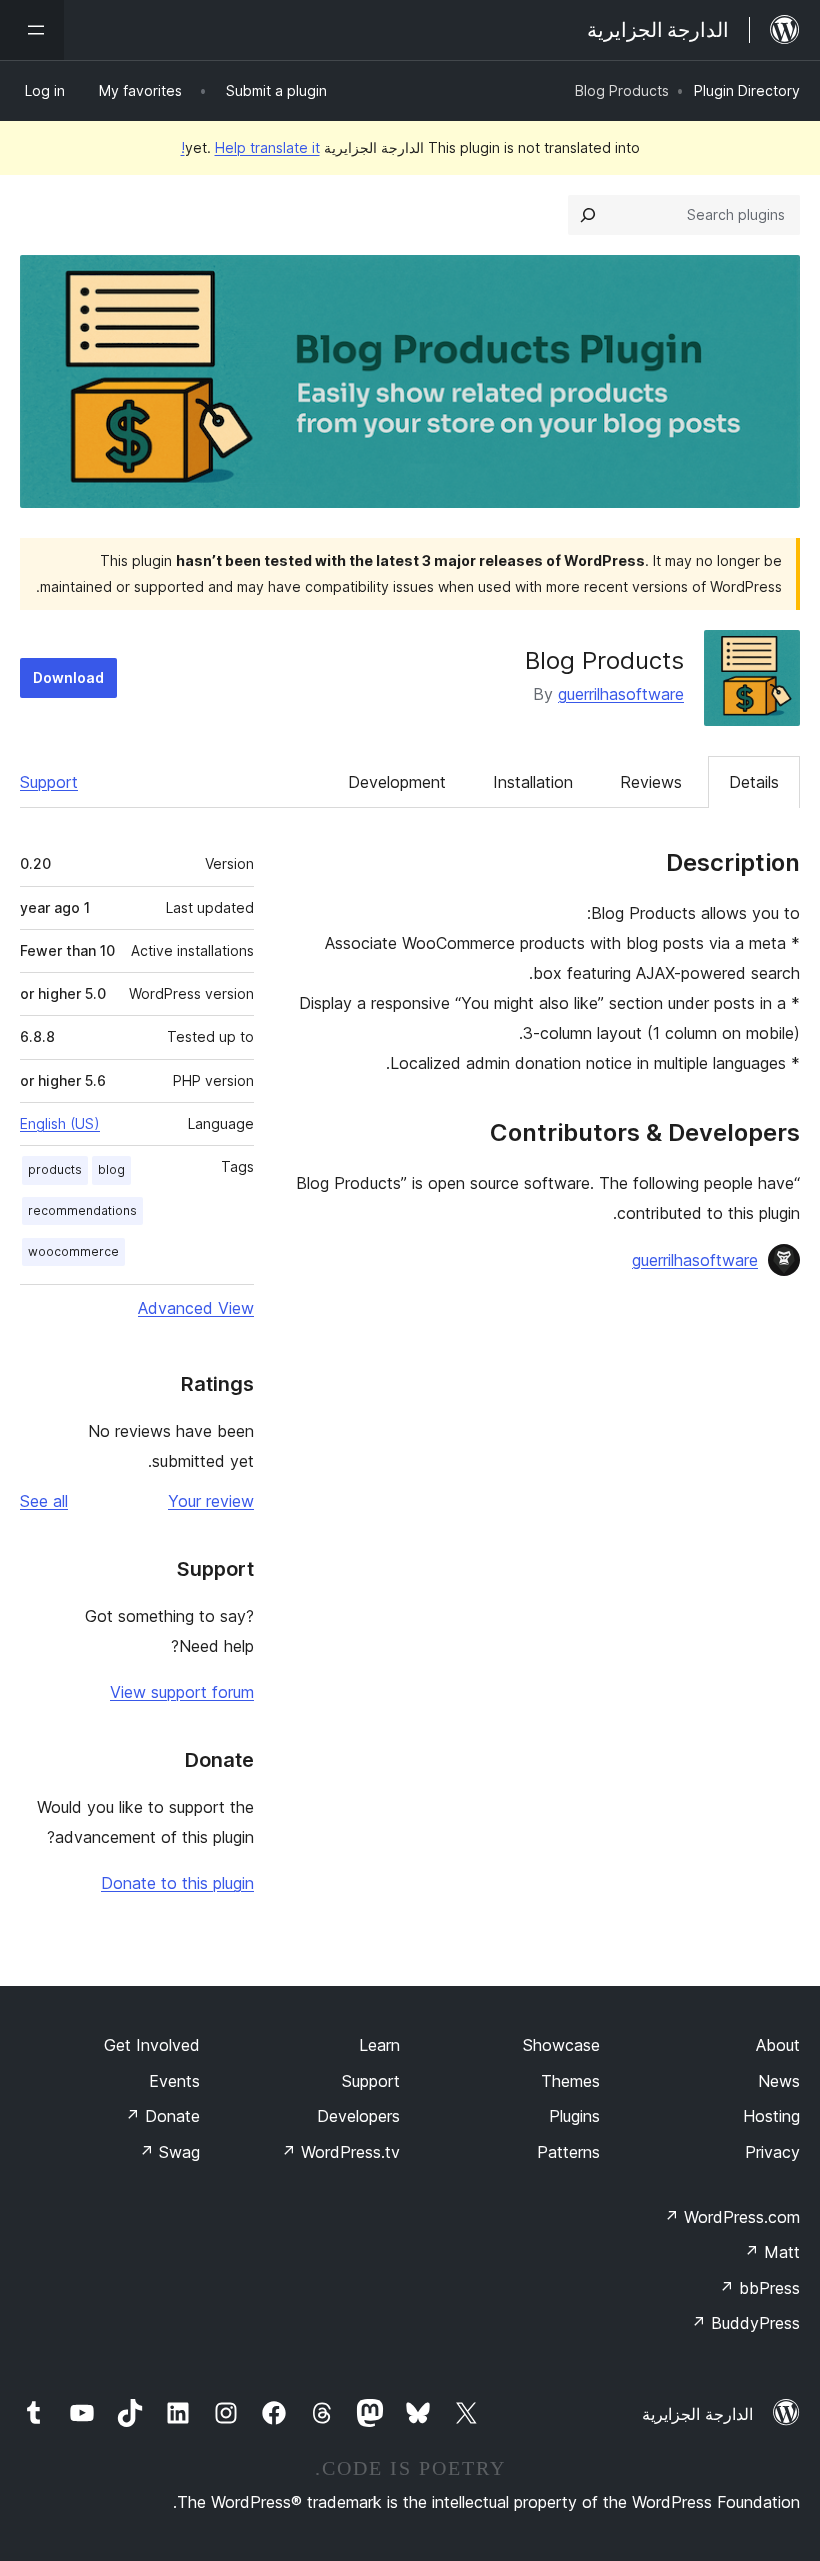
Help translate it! (250, 147)
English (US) (60, 1123)
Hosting (771, 2116)
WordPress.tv (340, 2152)
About (778, 2045)
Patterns (568, 2152)
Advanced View (196, 1308)
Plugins (574, 2116)
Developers (358, 2116)
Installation (533, 782)
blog (111, 1169)
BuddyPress (745, 2323)
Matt (772, 2252)
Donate (162, 2116)
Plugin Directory (747, 90)
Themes (570, 2081)
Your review (211, 1501)
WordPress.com (732, 2217)
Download (68, 677)
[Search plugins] (588, 215)
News (779, 2081)
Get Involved (152, 2045)
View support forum (182, 1692)
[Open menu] (32, 30)
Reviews (651, 782)
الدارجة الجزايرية (697, 2414)
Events (174, 2081)
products (55, 1169)
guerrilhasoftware (621, 694)
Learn (379, 2045)
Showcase (561, 2045)
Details (754, 782)
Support (49, 782)
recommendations (82, 1210)
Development (397, 782)
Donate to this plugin (177, 1883)
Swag (169, 2152)
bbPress (759, 2288)
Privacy (772, 2152)
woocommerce (73, 1251)
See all (44, 1501)
